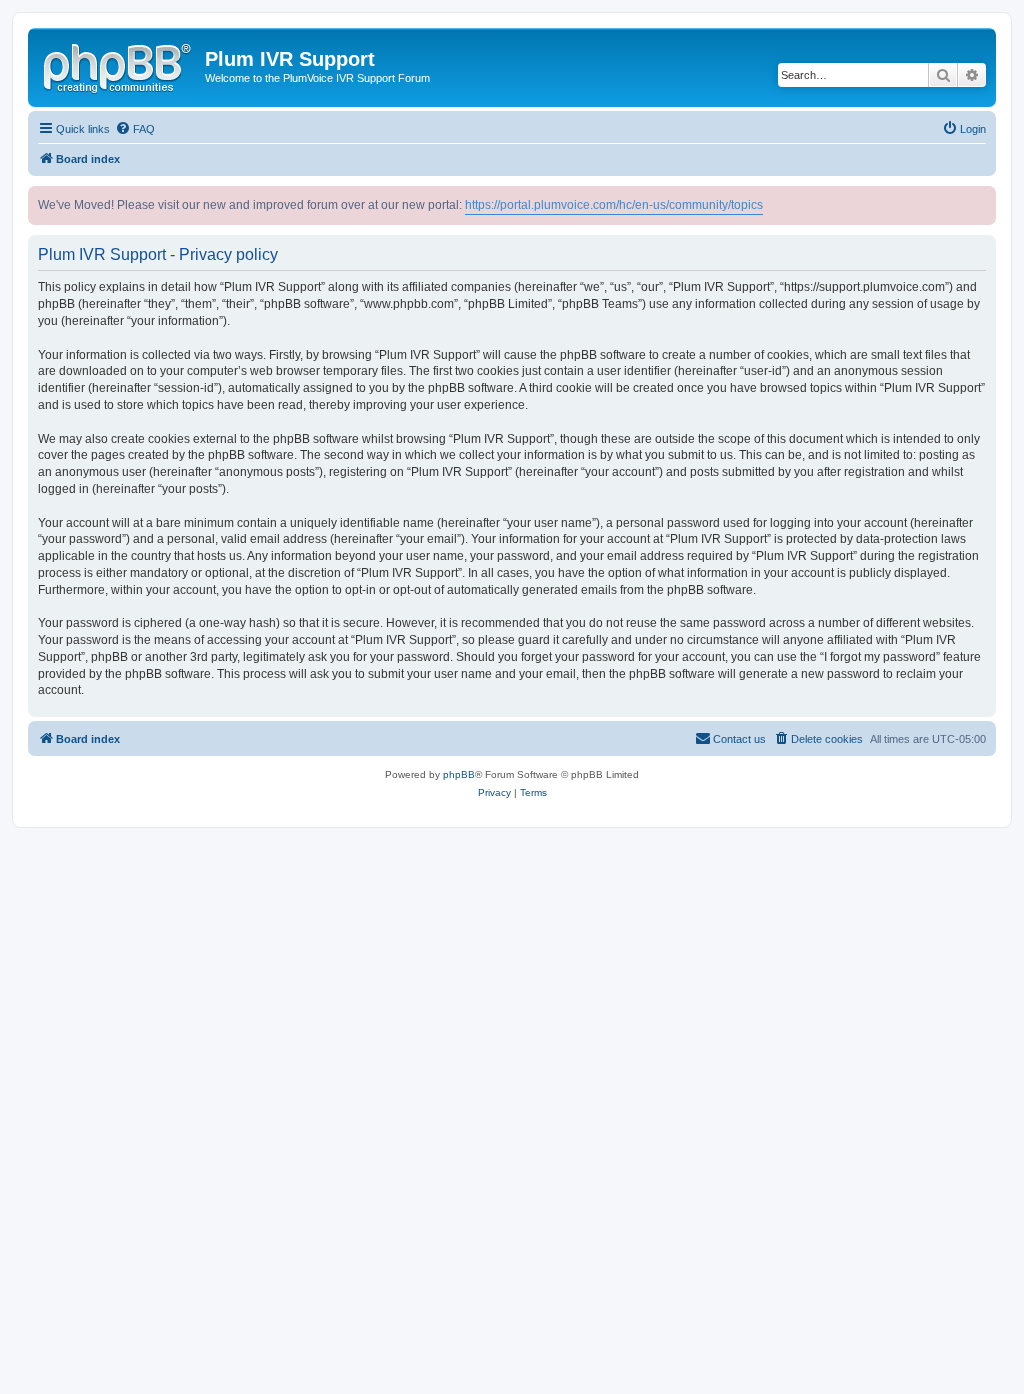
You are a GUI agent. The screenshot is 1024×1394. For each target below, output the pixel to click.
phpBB (459, 774)
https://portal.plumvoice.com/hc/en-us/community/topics (614, 205)
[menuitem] (135, 129)
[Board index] (119, 65)
